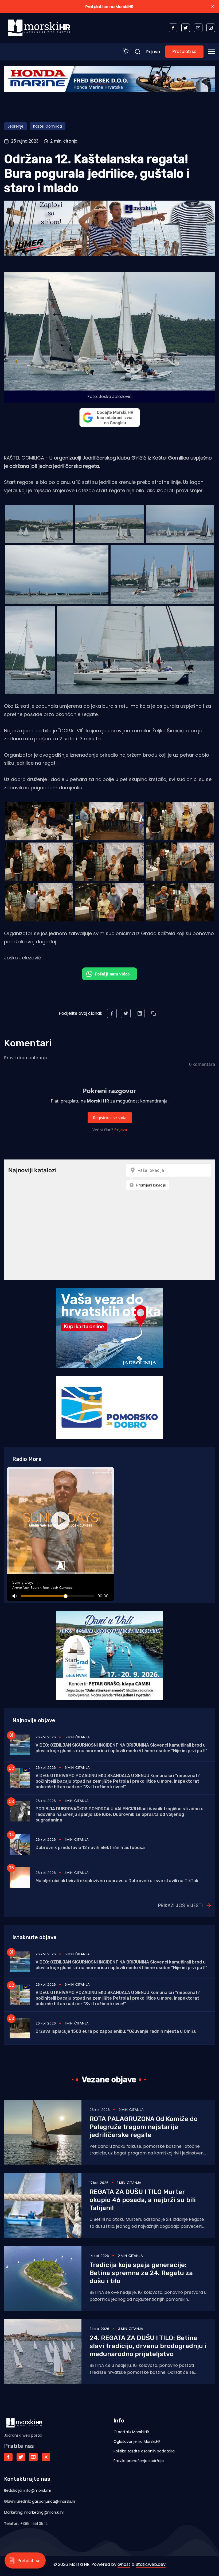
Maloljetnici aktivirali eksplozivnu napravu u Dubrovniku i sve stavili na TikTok (117, 1881)
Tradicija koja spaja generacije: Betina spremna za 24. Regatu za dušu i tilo (141, 2273)
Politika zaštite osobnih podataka (144, 2451)
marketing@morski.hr (44, 2512)
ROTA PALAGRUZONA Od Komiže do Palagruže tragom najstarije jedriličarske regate (144, 2127)
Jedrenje (15, 126)
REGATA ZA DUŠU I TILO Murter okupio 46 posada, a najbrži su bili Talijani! (143, 2200)
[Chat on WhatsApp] (110, 974)
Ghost (124, 2564)
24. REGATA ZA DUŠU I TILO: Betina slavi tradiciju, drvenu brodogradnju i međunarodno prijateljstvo (148, 2346)
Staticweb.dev (151, 2564)
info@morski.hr (37, 2490)
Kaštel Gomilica (48, 126)
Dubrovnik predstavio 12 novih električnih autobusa (90, 1848)
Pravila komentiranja (26, 1058)
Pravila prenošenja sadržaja (139, 2461)
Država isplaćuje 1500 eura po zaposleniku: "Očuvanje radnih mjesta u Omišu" (117, 2031)
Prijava (153, 52)
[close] (213, 6)
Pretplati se (184, 51)
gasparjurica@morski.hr (54, 2501)
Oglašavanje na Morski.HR (137, 2441)
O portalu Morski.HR (131, 2432)
